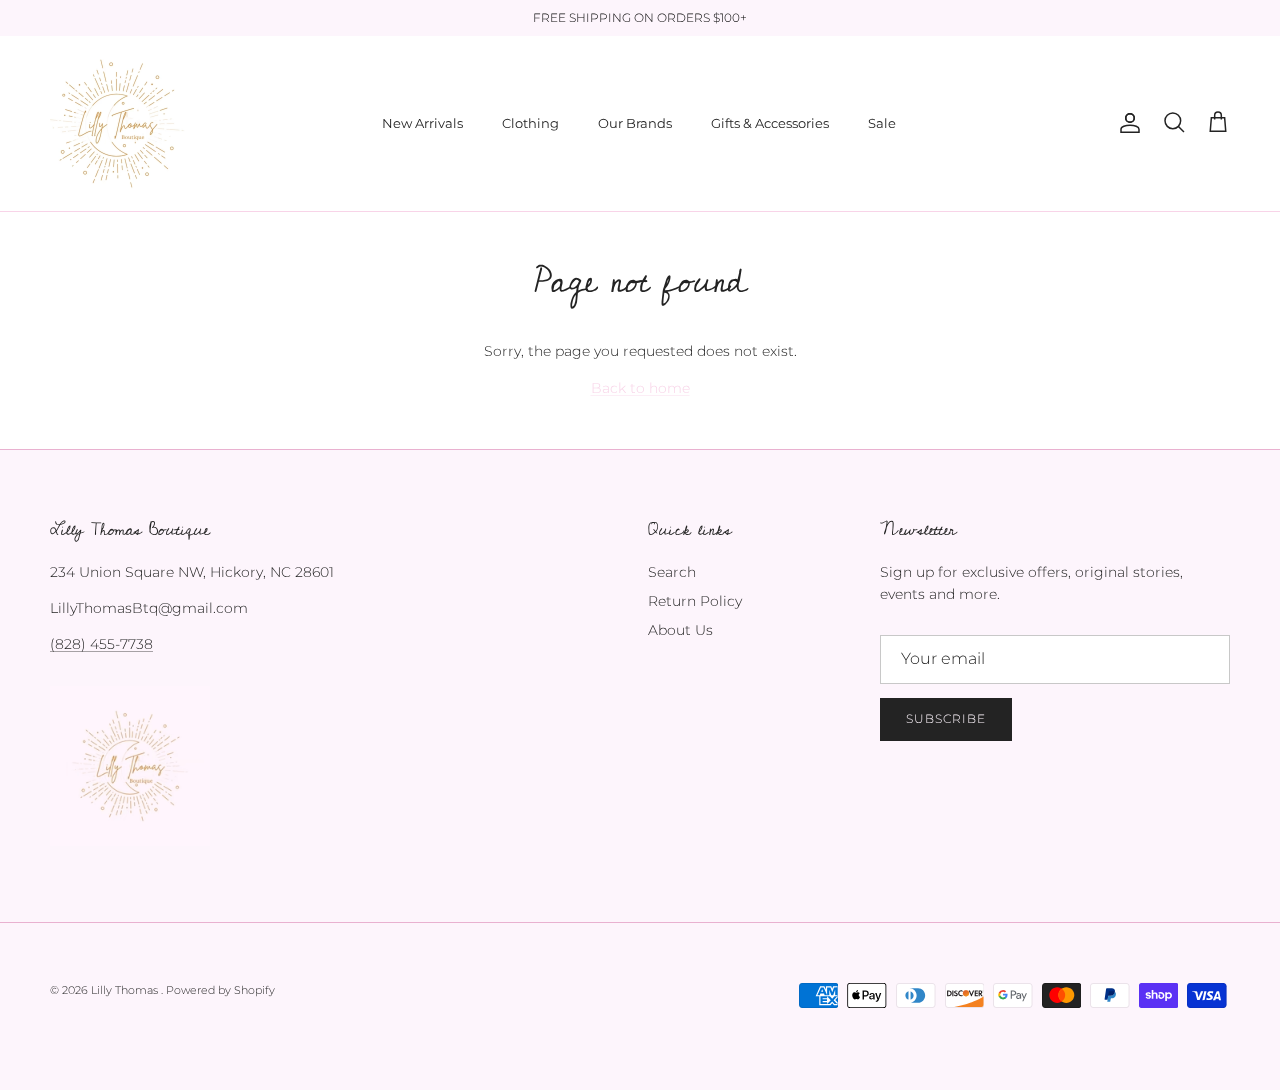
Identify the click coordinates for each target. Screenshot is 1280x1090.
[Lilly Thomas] (117, 123)
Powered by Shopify (220, 990)
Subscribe (946, 718)
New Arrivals (422, 123)
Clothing (530, 123)
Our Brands (635, 123)
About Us (680, 630)
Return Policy (695, 601)
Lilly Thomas (126, 990)
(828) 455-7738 (101, 644)
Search (672, 572)
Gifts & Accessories (770, 123)
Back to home (640, 388)
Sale (882, 123)
